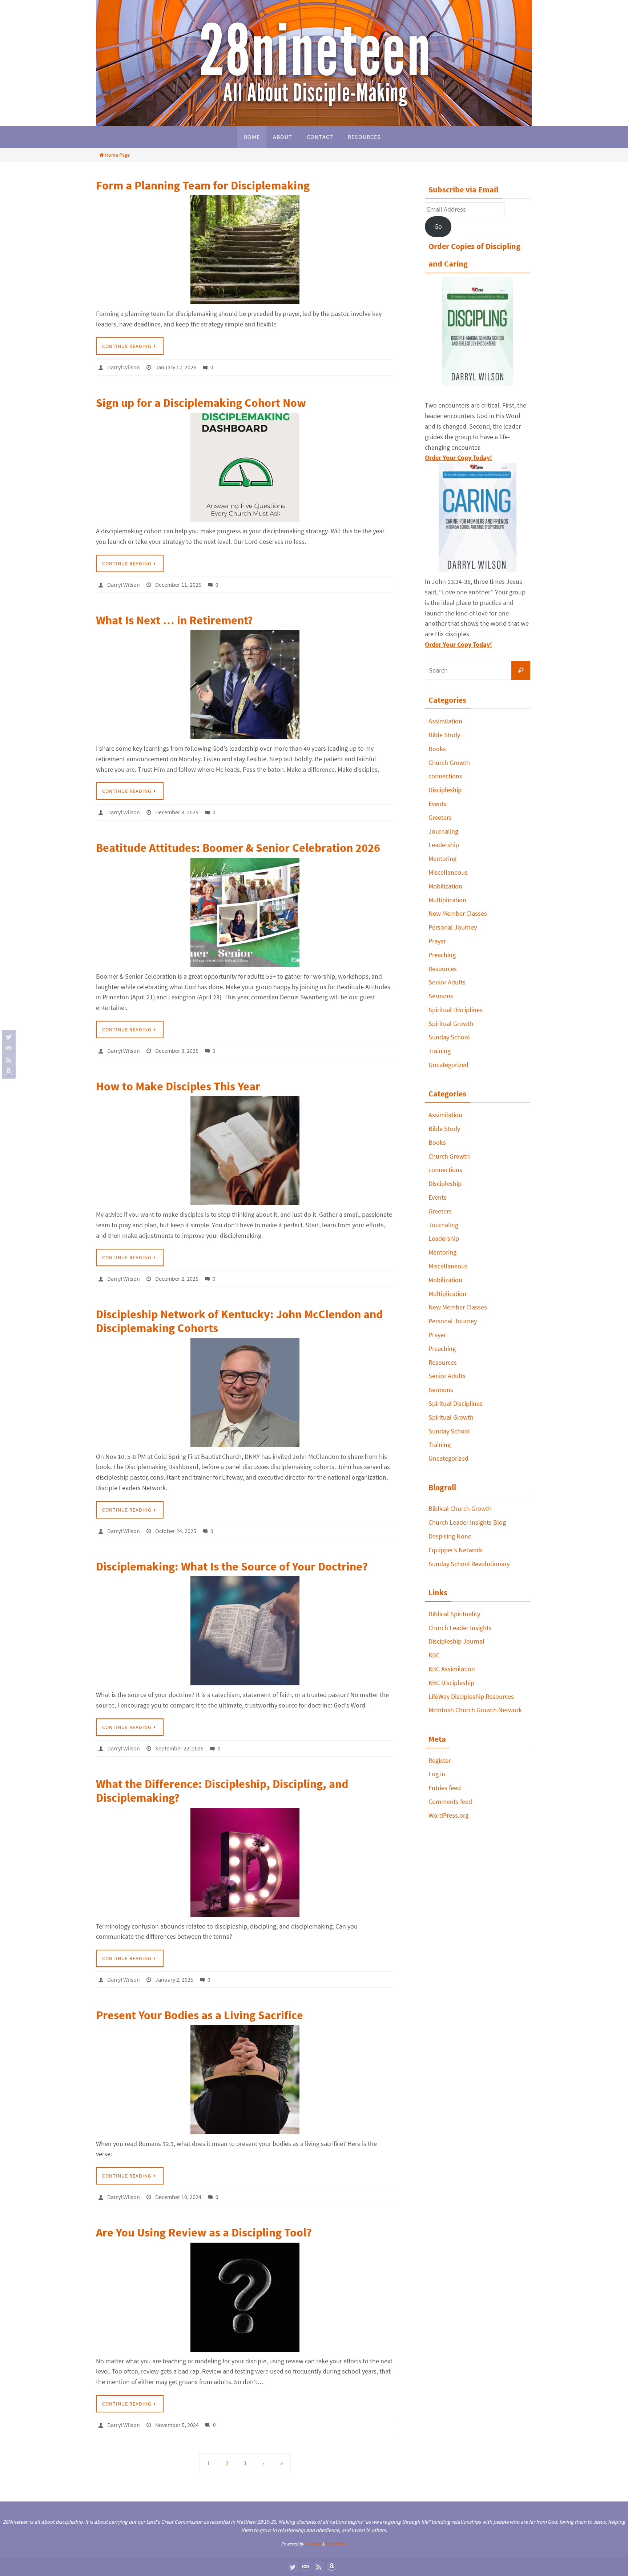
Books (437, 749)
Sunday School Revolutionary (469, 1564)
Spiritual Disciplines (456, 1010)
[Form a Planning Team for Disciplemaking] (245, 250)
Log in (437, 1774)
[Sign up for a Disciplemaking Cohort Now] (245, 467)
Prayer (437, 941)
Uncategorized (448, 1065)
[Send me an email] (8, 1048)
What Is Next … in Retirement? (174, 620)
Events (438, 804)
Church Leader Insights (460, 1628)
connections (445, 776)
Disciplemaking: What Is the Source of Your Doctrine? (232, 1566)
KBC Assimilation (452, 1669)
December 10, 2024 (178, 2197)
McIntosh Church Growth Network (475, 1710)
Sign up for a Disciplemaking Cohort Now (201, 403)
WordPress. (337, 2544)
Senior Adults (447, 982)
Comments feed (450, 1801)
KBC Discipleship (451, 1683)
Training (440, 1051)
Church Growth (449, 763)
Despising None (450, 1536)
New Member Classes (458, 913)
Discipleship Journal (456, 1641)
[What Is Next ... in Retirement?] (245, 685)
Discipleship (445, 790)
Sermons (441, 996)
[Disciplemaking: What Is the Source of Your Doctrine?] (245, 1631)
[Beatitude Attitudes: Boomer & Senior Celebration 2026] (245, 912)
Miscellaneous (448, 872)
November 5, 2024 (177, 2425)
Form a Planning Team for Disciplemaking (203, 185)
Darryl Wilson (124, 367)
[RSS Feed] (8, 1060)
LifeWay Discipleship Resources (471, 1696)
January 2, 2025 (174, 1979)
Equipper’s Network (455, 1550)
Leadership (444, 845)
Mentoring (442, 858)
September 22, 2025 (179, 1748)
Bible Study (444, 735)
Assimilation (445, 721)
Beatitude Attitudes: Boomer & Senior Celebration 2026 (238, 848)
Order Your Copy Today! (458, 644)
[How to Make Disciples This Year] (245, 1151)
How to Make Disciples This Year (178, 1086)
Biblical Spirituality (454, 1614)
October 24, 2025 (176, 1531)
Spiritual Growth (451, 1024)
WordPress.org (448, 1815)
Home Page (117, 155)
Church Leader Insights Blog (467, 1522)
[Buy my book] (8, 1072)
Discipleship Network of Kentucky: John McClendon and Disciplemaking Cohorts (239, 1321)
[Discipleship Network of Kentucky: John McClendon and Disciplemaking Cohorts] (245, 1393)
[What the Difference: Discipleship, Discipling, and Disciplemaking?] (245, 1862)
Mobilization (445, 886)
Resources (443, 969)
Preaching (442, 955)
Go (438, 226)
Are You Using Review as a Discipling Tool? (204, 2232)
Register (440, 1760)
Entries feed (445, 1788)
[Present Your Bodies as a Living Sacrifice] (245, 2080)
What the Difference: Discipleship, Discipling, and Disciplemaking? (222, 1791)
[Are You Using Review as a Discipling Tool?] (245, 2297)
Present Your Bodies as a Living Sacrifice (200, 2015)
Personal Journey (453, 927)
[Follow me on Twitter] (8, 1037)
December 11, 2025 (178, 585)
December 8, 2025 (177, 812)
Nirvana (313, 2544)
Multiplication (447, 900)
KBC (434, 1655)
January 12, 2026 (176, 367)
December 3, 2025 (177, 1051)
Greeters (440, 817)
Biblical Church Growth (460, 1508)
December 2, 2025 (177, 1279)
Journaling (443, 831)
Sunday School (449, 1037)
